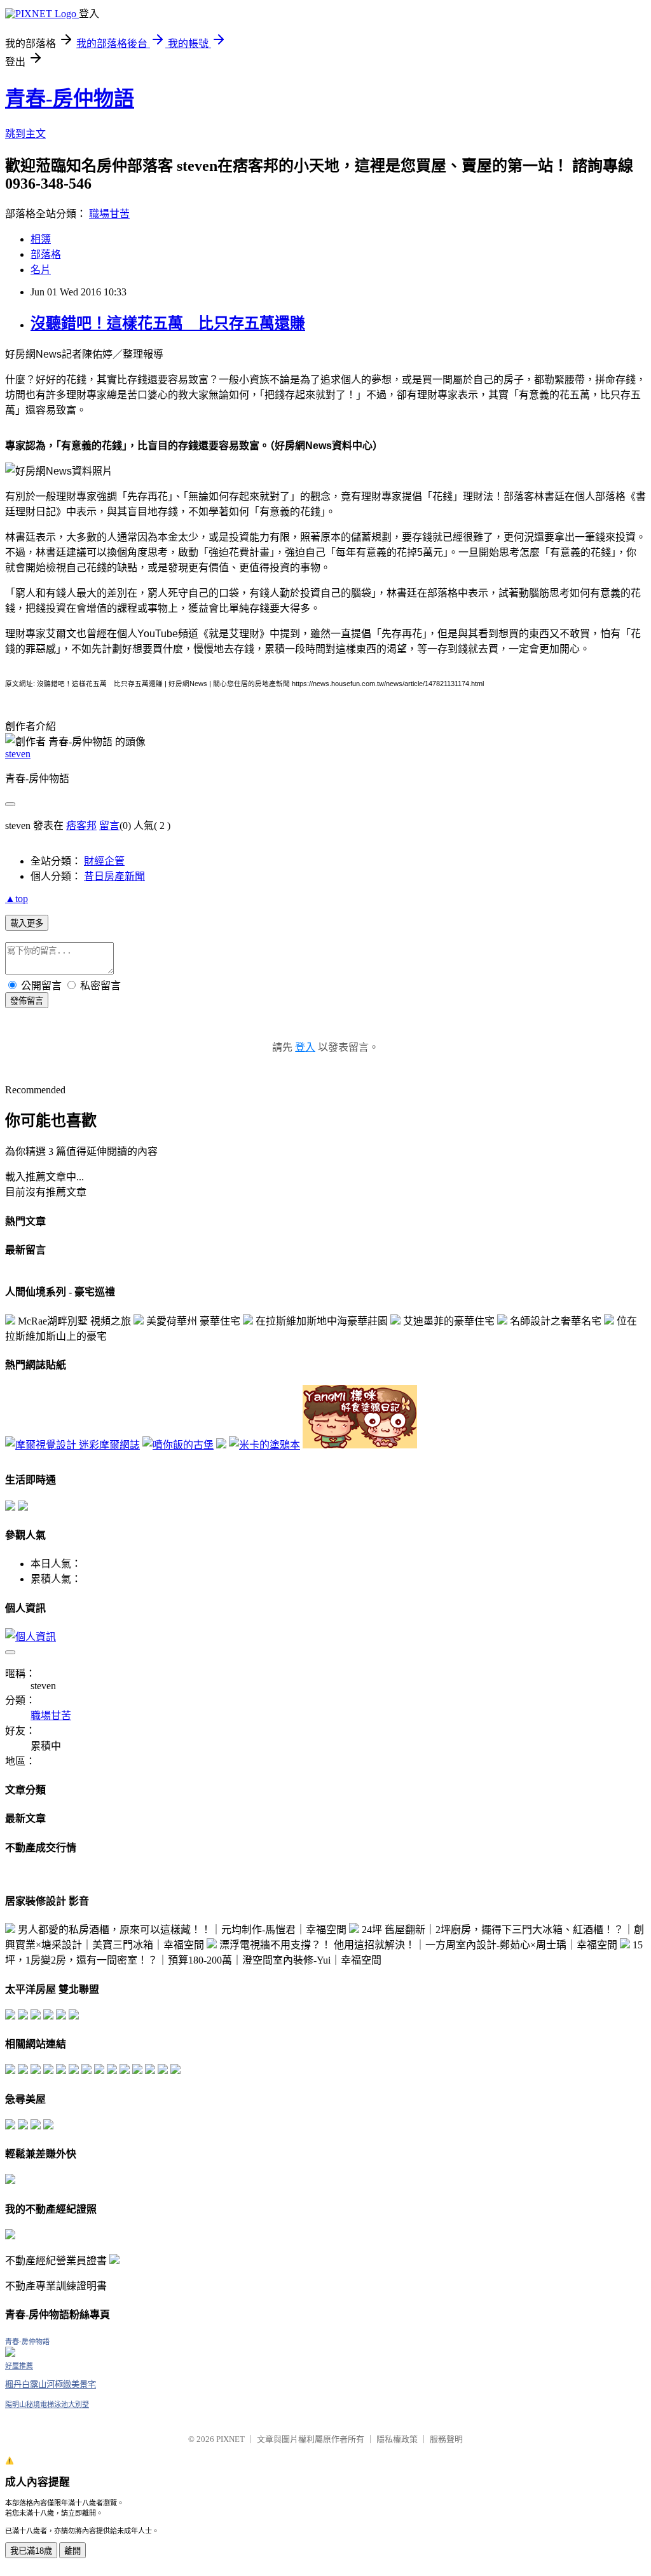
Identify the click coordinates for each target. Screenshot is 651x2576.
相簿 (41, 239)
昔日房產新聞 (114, 876)
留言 (109, 826)
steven (18, 754)
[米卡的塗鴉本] (264, 1445)
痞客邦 (81, 826)
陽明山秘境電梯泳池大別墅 (47, 2404)
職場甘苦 (109, 214)
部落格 (46, 254)
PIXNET (230, 2439)
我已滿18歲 (31, 2551)
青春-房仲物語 (70, 98)
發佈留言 (27, 1001)
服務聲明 (446, 2439)
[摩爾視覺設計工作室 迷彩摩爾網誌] (72, 1445)
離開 (72, 2551)
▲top (17, 899)
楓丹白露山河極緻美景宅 (51, 2384)
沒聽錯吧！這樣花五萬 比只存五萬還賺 (168, 323)
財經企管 (104, 861)
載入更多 (27, 923)
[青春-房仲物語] (10, 2353)
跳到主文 (25, 134)
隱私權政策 (397, 2439)
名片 (41, 270)
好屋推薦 (19, 2366)
